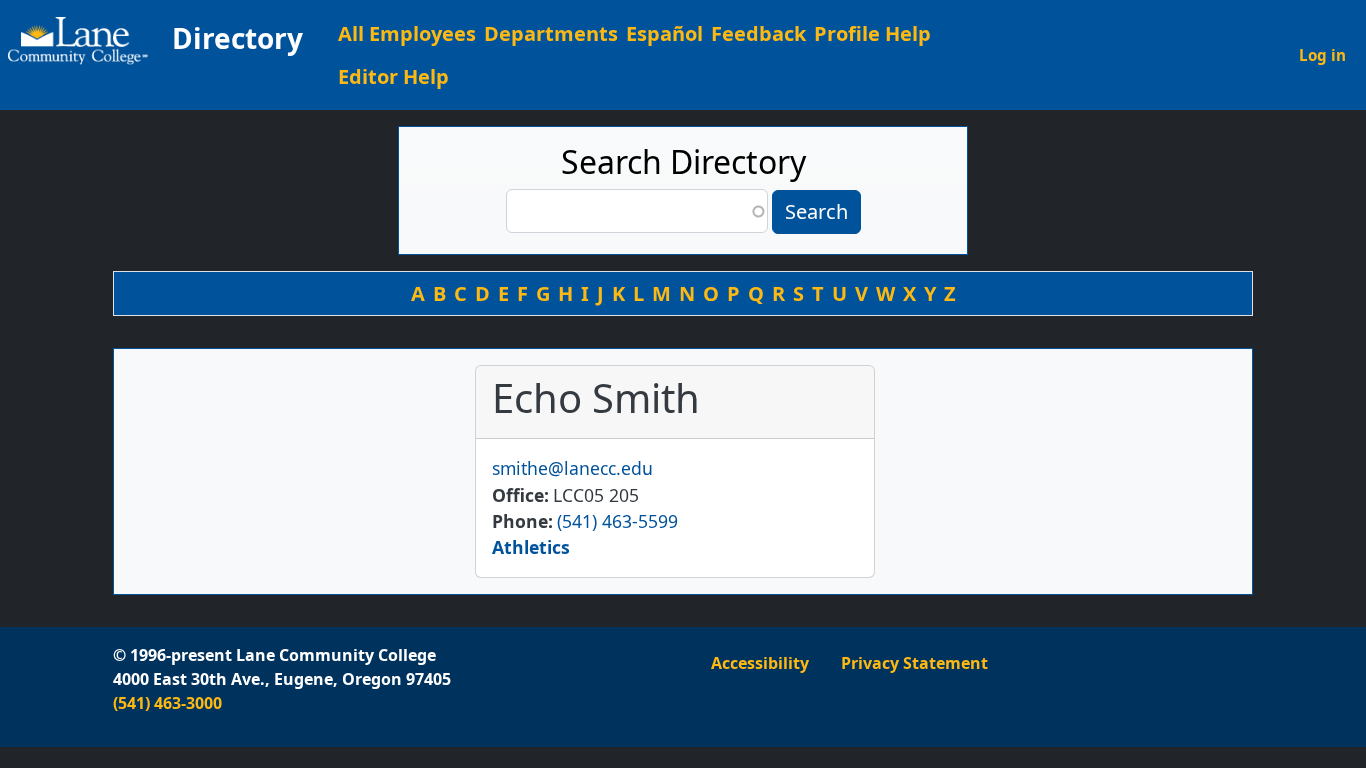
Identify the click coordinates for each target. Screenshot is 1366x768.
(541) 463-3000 (167, 703)
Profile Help (872, 33)
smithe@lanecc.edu (572, 468)
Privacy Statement (914, 663)
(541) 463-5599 (617, 521)
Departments (551, 33)
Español (664, 33)
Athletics (531, 547)
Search (816, 211)
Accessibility (760, 663)
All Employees (407, 33)
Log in (1322, 55)
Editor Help (393, 76)
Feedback (758, 33)
